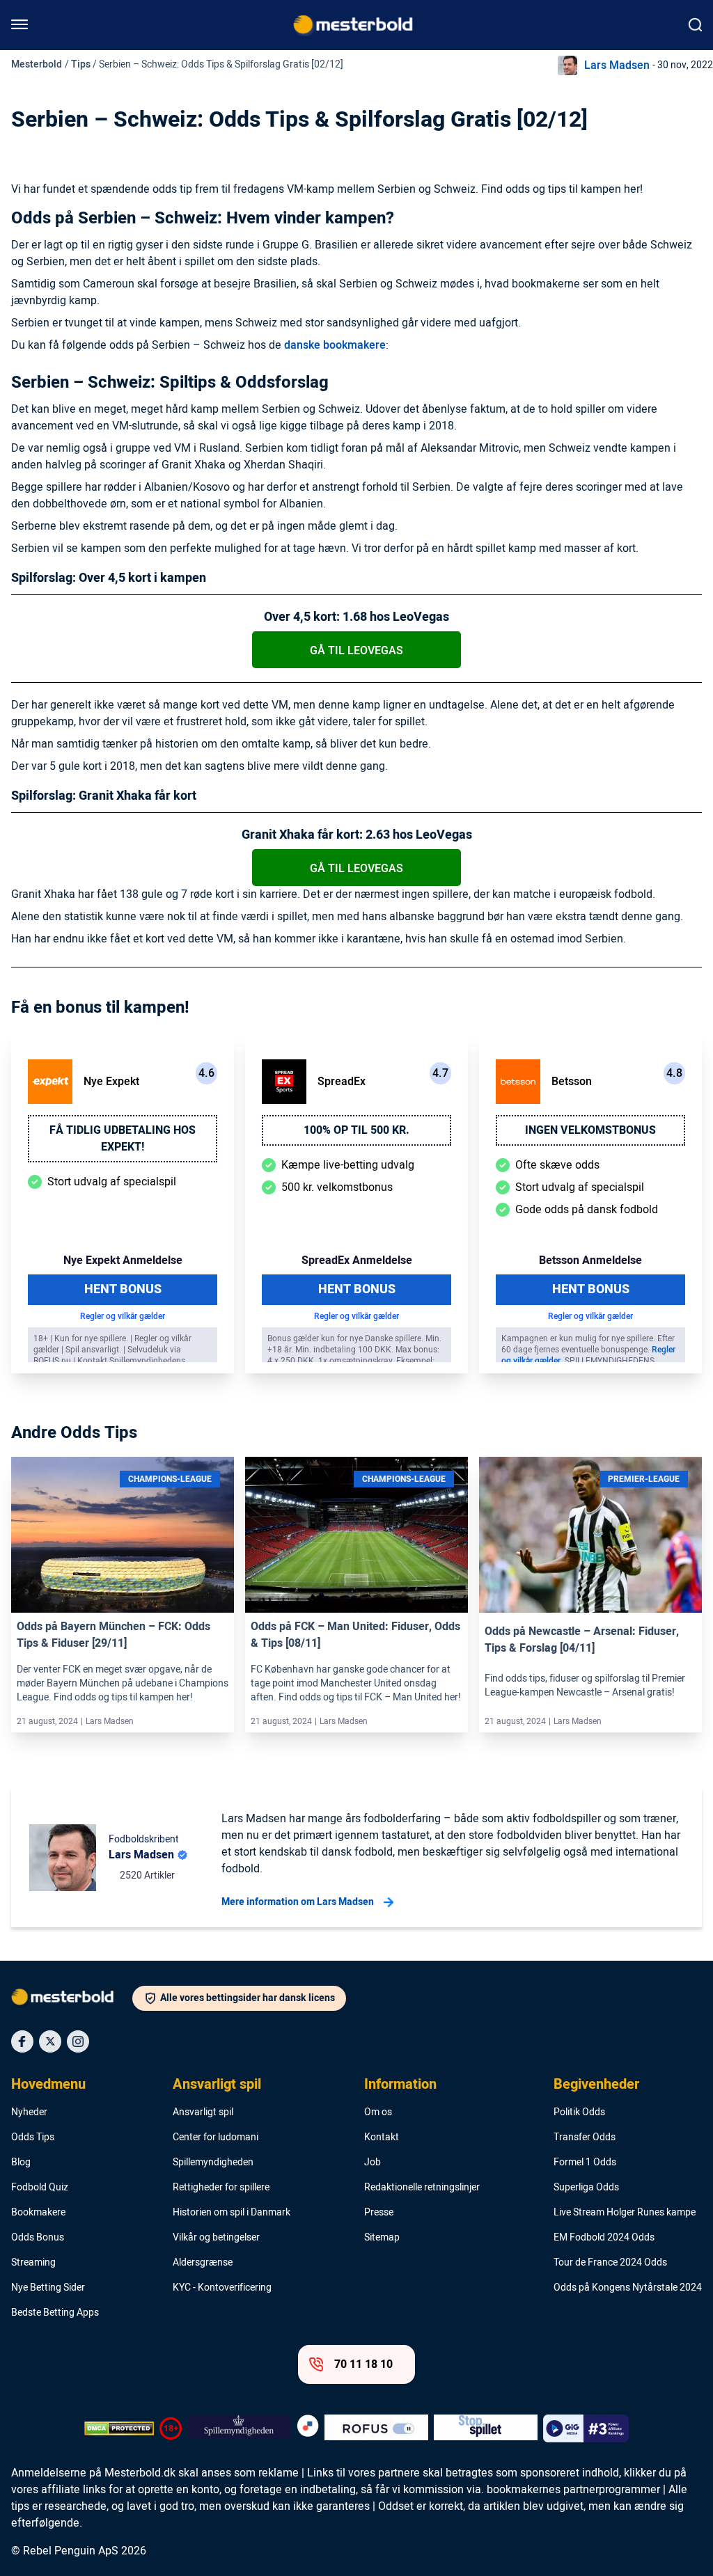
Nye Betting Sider (48, 2288)
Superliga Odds (586, 2188)
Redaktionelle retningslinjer (422, 2188)
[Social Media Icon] (22, 2041)
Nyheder (29, 2112)
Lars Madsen (617, 65)
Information (400, 2085)
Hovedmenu (48, 2085)
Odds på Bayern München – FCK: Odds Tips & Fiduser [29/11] (113, 1635)
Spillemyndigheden (213, 2163)
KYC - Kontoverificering (222, 2288)
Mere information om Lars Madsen (298, 1902)
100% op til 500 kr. (356, 1130)
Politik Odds (579, 2112)
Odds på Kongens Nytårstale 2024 (628, 2288)
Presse (379, 2213)
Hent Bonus (123, 1289)
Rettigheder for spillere (221, 2188)
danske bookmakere (335, 345)
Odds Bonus (38, 2238)
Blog (21, 2163)
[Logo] (72, 2000)
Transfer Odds (585, 2138)
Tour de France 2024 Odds (610, 2263)
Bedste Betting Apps (55, 2313)
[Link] (123, 1535)
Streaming (33, 2263)
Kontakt (382, 2138)
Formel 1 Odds (585, 2163)
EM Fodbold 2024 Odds (604, 2238)
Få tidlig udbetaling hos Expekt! (123, 1139)
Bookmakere (38, 2213)
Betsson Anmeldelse (590, 1261)
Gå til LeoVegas (356, 651)
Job (373, 2163)
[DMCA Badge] (119, 2428)
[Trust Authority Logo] (239, 2428)
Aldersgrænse (203, 2263)
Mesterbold (37, 64)
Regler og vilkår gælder (123, 1316)
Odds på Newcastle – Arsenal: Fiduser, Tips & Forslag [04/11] (582, 1640)
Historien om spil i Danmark (232, 2213)
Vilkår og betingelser (216, 2238)
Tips (81, 64)
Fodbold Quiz (40, 2188)
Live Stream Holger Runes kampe (625, 2213)
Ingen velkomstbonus (590, 1130)
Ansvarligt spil (217, 2085)
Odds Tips (33, 2138)
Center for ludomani (216, 2138)
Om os (378, 2112)
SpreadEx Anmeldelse (357, 1261)
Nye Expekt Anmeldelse (123, 1261)
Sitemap (382, 2238)
